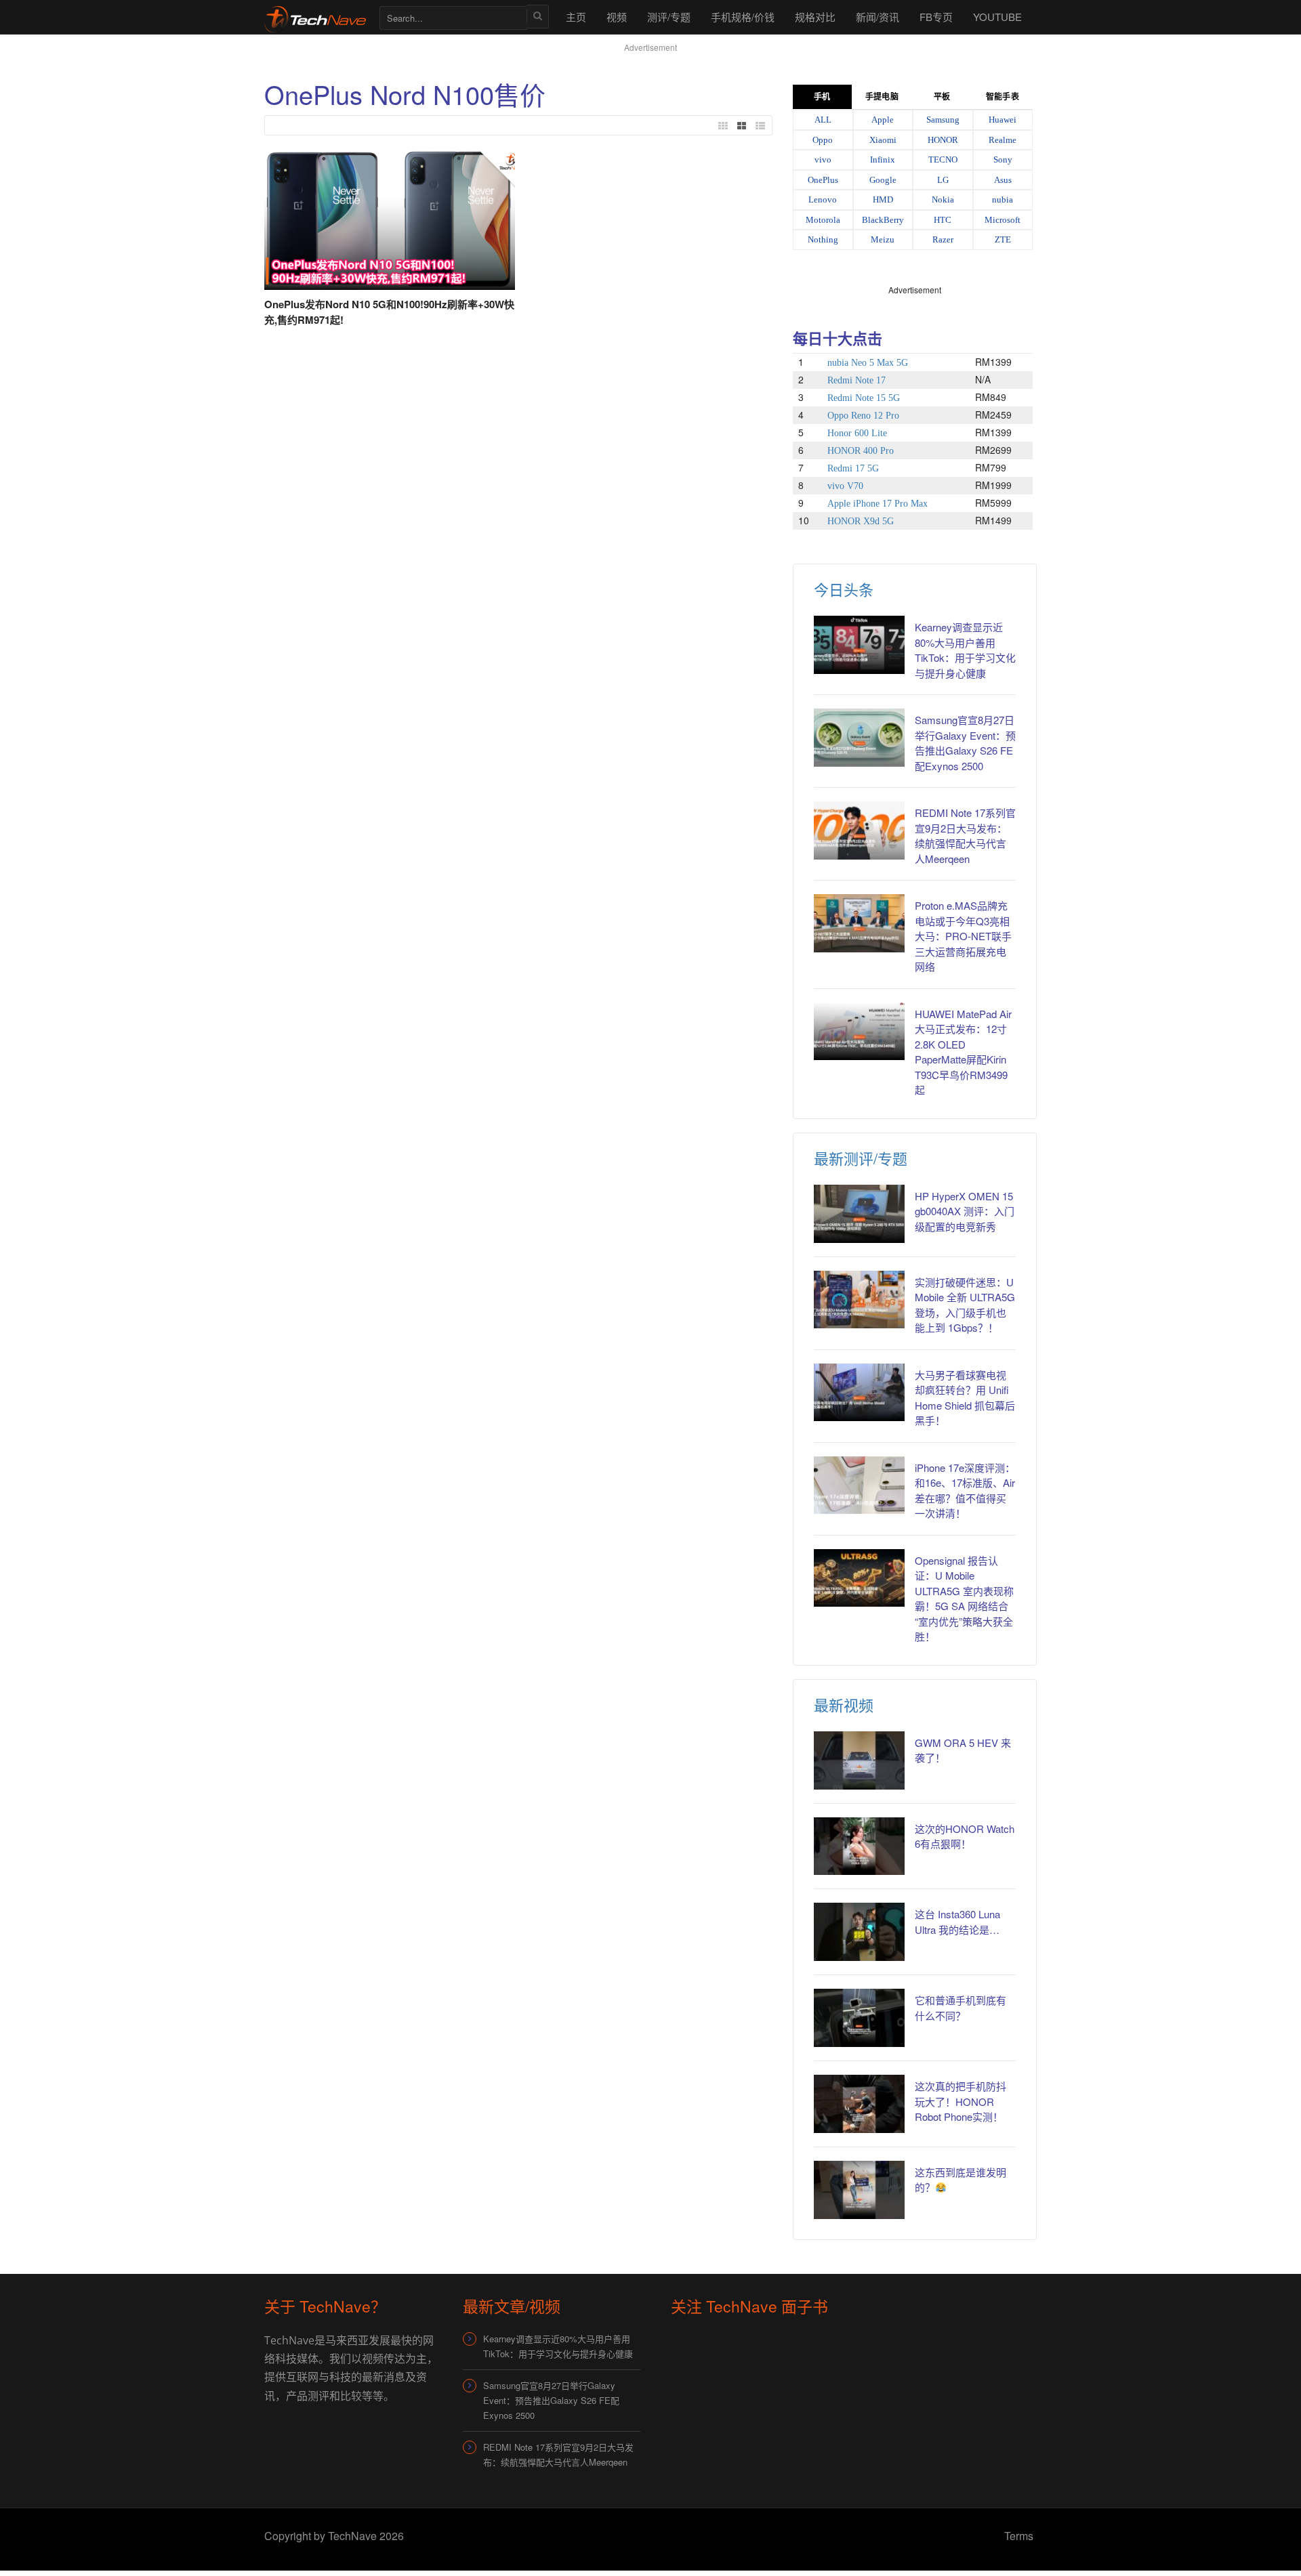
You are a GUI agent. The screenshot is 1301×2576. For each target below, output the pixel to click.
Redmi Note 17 (856, 380)
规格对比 (815, 17)
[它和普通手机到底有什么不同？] (859, 2018)
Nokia (943, 199)
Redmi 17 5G (853, 468)
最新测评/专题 (861, 1158)
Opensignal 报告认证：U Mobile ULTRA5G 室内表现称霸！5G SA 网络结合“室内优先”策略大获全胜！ (964, 1599)
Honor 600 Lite (857, 433)
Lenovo (823, 199)
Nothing (823, 239)
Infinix (883, 160)
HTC (943, 220)
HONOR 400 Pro (861, 451)
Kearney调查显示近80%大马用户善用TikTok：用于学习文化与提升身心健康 (965, 650)
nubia (1003, 199)
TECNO (943, 160)
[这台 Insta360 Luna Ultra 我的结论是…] (859, 1932)
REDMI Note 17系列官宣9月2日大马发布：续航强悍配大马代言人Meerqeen (965, 836)
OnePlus (823, 180)
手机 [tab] (822, 97)
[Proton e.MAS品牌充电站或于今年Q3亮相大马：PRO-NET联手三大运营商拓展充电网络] (859, 923)
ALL (823, 120)
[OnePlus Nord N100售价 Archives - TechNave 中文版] (315, 17)
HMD (883, 199)
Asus (1003, 180)
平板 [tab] (942, 97)
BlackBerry (883, 220)
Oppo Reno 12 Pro (863, 416)
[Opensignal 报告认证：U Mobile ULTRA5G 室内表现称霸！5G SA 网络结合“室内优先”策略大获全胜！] (859, 1578)
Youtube (997, 17)
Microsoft (1003, 220)
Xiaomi (883, 140)
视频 (617, 17)
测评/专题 (669, 17)
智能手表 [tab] (1002, 97)
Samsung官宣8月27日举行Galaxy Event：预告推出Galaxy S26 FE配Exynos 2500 (965, 743)
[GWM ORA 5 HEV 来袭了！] (859, 1760)
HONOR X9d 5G (861, 521)
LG (943, 180)
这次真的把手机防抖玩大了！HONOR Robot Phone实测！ (961, 2101)
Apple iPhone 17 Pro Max (877, 504)
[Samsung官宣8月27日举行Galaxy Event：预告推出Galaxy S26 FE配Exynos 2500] (859, 738)
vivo (823, 160)
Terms (1019, 2536)
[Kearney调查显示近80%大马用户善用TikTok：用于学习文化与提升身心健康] (859, 645)
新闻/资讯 (877, 17)
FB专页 (936, 17)
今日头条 (844, 589)
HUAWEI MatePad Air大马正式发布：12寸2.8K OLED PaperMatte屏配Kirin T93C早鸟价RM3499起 (963, 1052)
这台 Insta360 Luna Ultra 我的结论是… (957, 1922)
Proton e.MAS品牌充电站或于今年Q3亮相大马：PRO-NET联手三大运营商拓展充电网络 (963, 936)
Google (883, 180)
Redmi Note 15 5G (864, 398)
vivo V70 (845, 486)
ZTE (1003, 239)
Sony (1003, 160)
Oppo (823, 140)
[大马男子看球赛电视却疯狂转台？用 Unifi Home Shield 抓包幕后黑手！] (859, 1393)
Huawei (1003, 120)
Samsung (943, 120)
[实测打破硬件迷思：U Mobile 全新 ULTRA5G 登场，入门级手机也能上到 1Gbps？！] (859, 1300)
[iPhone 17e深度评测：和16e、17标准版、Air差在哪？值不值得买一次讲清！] (859, 1485)
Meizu (883, 239)
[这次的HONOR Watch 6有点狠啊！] (859, 1846)
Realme (1003, 140)
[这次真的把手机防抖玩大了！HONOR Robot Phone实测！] (859, 2104)
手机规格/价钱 (743, 17)
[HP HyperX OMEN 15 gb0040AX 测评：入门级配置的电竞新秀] (859, 1214)
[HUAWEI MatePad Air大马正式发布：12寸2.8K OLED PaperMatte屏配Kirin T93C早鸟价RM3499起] (859, 1032)
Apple (883, 120)
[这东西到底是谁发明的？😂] (859, 2190)
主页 (576, 17)
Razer (943, 239)
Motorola (823, 220)
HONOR (943, 140)
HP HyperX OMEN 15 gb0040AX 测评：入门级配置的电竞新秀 (965, 1211)
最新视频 (844, 1705)
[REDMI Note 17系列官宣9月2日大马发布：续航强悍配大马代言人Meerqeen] (859, 830)
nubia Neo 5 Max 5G (868, 363)
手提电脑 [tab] (882, 97)
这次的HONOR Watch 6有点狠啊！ (965, 1836)
